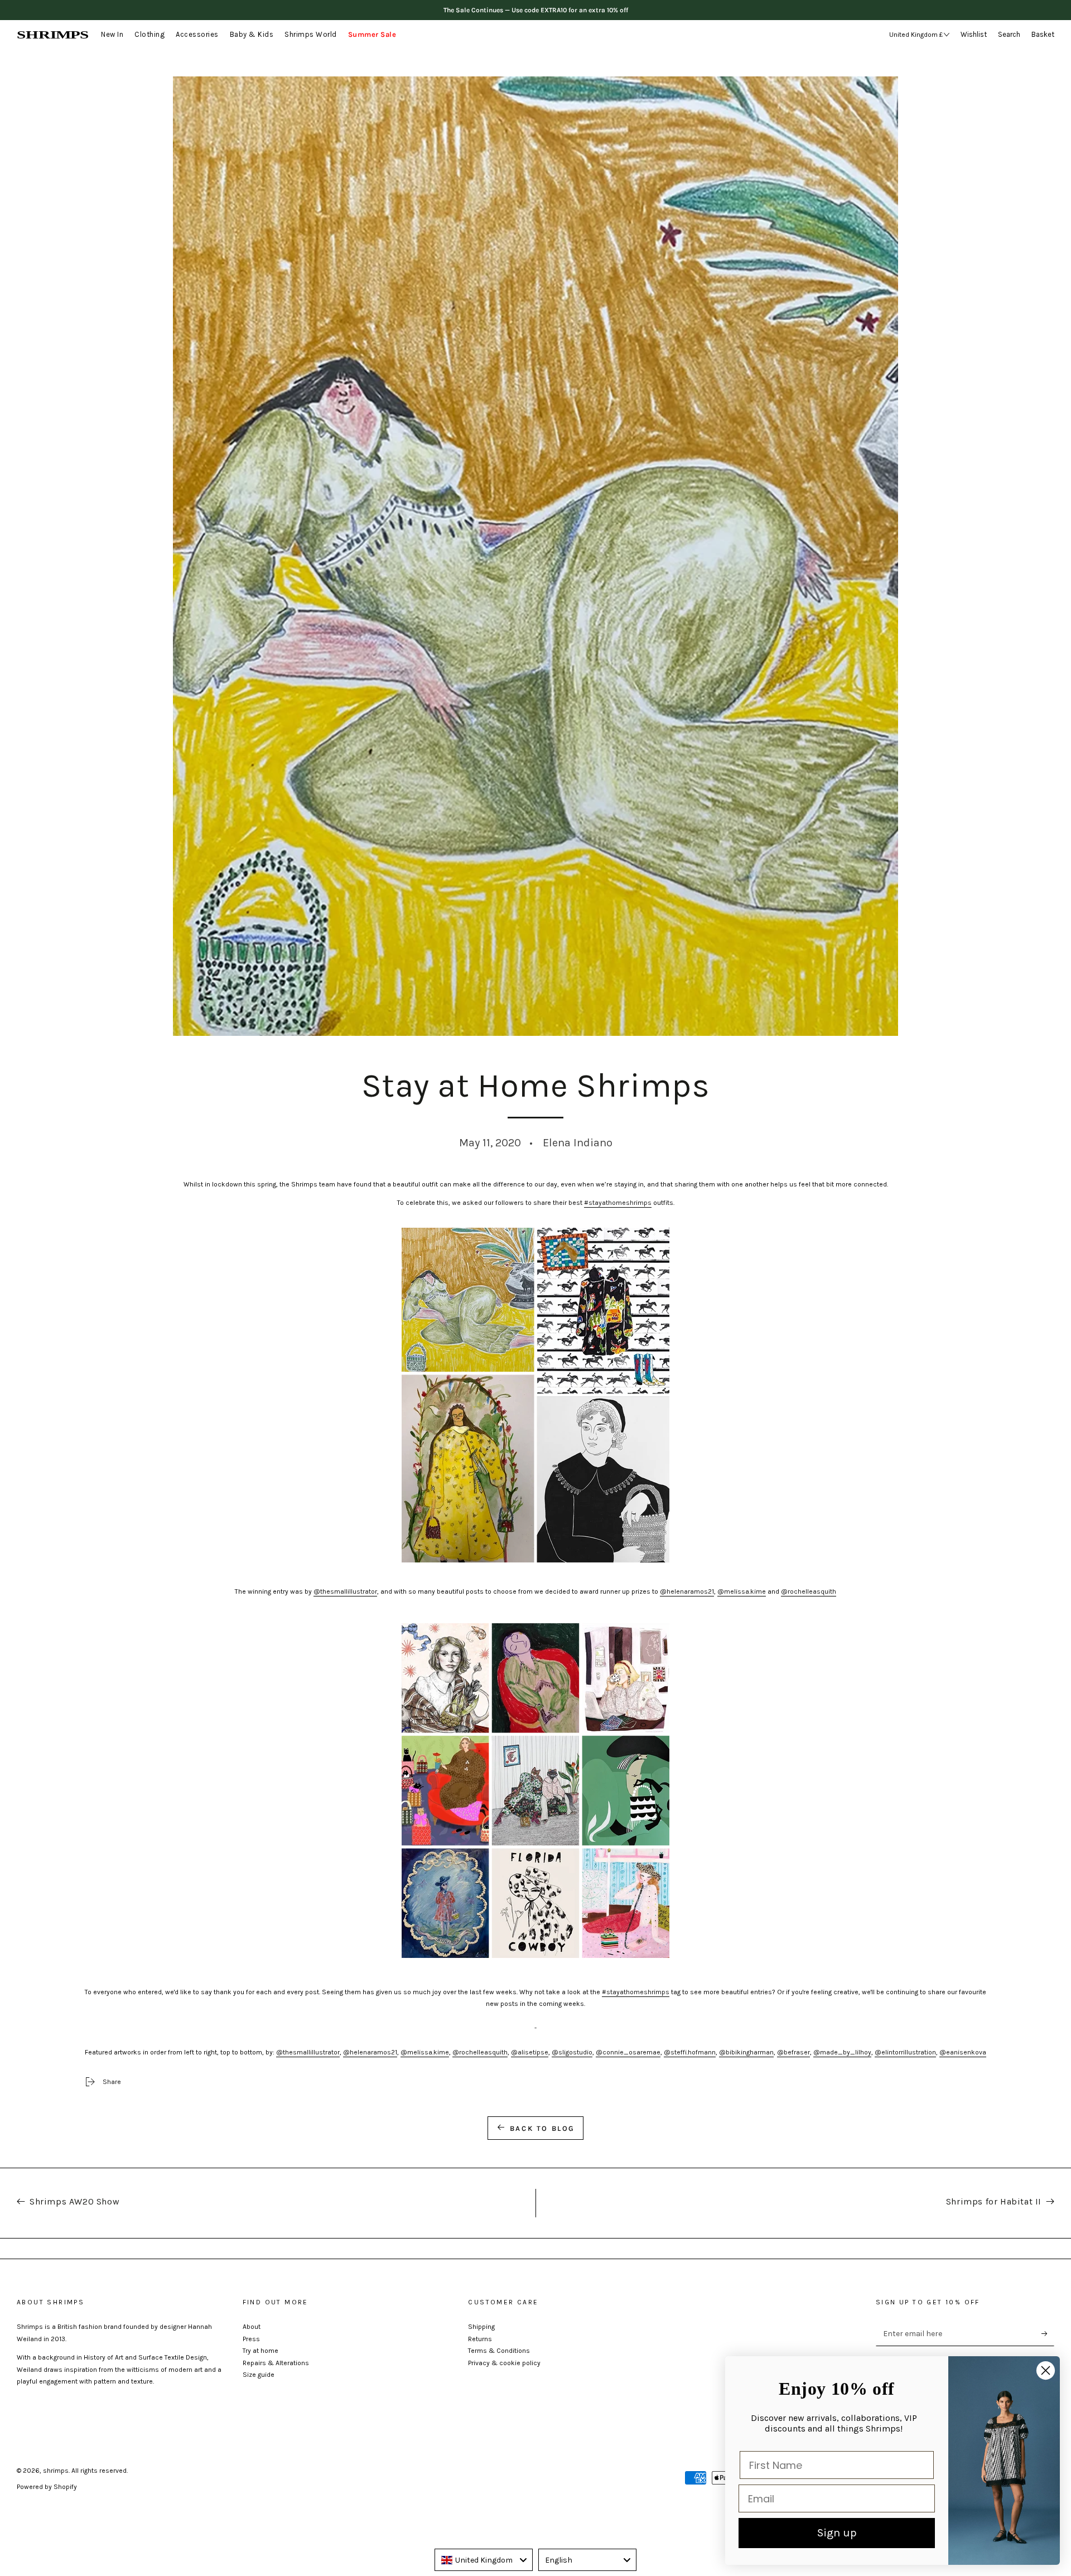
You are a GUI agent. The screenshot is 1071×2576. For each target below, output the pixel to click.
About (252, 2327)
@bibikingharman (746, 2052)
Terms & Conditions (499, 2351)
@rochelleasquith (809, 1591)
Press (251, 2339)
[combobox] (484, 2560)
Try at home (260, 2351)
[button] (1012, 35)
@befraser (793, 2052)
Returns (480, 2339)
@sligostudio (572, 2052)
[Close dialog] (1046, 2370)
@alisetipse (530, 2052)
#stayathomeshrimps (618, 1203)
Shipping (481, 2327)
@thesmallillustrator (345, 1591)
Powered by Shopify (47, 2487)
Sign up (837, 2533)
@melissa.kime (742, 1591)
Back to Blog (542, 2128)
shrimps (56, 2471)
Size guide (259, 2375)
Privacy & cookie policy (504, 2363)
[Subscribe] (1048, 2333)
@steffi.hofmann (690, 2052)
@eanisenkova (963, 2052)
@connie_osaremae (628, 2052)
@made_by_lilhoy (842, 2052)
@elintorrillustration (905, 2052)
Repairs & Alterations (276, 2363)
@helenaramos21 (687, 1591)
